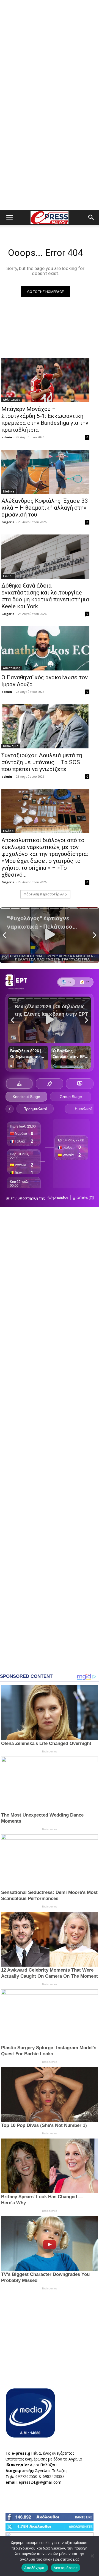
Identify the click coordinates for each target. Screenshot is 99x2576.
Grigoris (8, 522)
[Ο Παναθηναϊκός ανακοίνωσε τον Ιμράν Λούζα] (45, 648)
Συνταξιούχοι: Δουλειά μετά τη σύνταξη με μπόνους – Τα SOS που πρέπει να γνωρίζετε (42, 762)
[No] (92, 2556)
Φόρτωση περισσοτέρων (43, 894)
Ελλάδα (8, 576)
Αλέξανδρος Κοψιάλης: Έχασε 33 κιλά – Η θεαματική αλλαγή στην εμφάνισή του (45, 508)
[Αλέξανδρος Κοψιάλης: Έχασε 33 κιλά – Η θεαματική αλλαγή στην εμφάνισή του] (45, 472)
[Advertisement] (50, 53)
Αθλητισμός (12, 400)
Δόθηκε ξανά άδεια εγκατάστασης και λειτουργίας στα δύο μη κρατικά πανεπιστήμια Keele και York (45, 596)
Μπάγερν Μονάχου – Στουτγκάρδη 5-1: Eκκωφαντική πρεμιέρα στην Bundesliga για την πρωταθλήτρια (45, 419)
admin (7, 437)
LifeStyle (9, 491)
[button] (9, 217)
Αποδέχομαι (35, 2568)
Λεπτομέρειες (66, 2568)
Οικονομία (11, 746)
